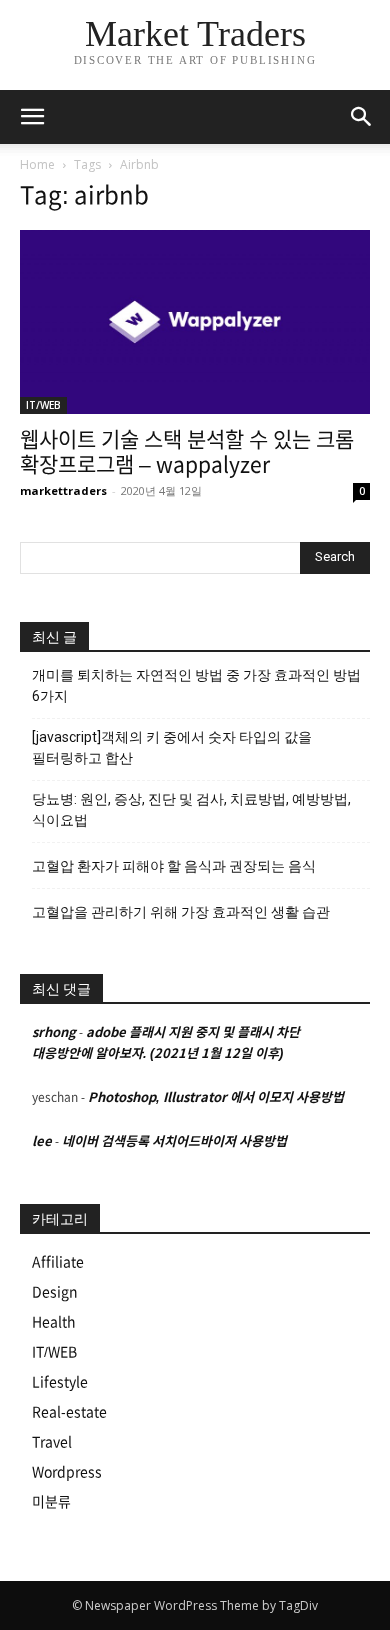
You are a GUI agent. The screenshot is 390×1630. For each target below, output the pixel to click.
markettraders (63, 490)
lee (42, 1141)
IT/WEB (43, 405)
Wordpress (67, 1472)
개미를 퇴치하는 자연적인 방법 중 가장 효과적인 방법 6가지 (196, 685)
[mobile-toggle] (32, 117)
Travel (52, 1442)
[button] (362, 117)
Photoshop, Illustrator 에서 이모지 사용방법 (216, 1097)
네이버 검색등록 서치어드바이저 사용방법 (174, 1141)
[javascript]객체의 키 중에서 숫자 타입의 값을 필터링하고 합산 (172, 747)
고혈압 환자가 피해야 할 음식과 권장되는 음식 (174, 866)
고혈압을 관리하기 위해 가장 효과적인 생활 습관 (181, 912)
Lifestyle (60, 1382)
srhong (54, 1032)
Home (37, 164)
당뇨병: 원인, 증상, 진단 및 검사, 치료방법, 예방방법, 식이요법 (191, 809)
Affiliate (58, 1262)
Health (54, 1322)
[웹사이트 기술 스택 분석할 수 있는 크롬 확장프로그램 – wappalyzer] (195, 322)
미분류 (51, 1502)
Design (55, 1292)
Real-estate (69, 1412)
